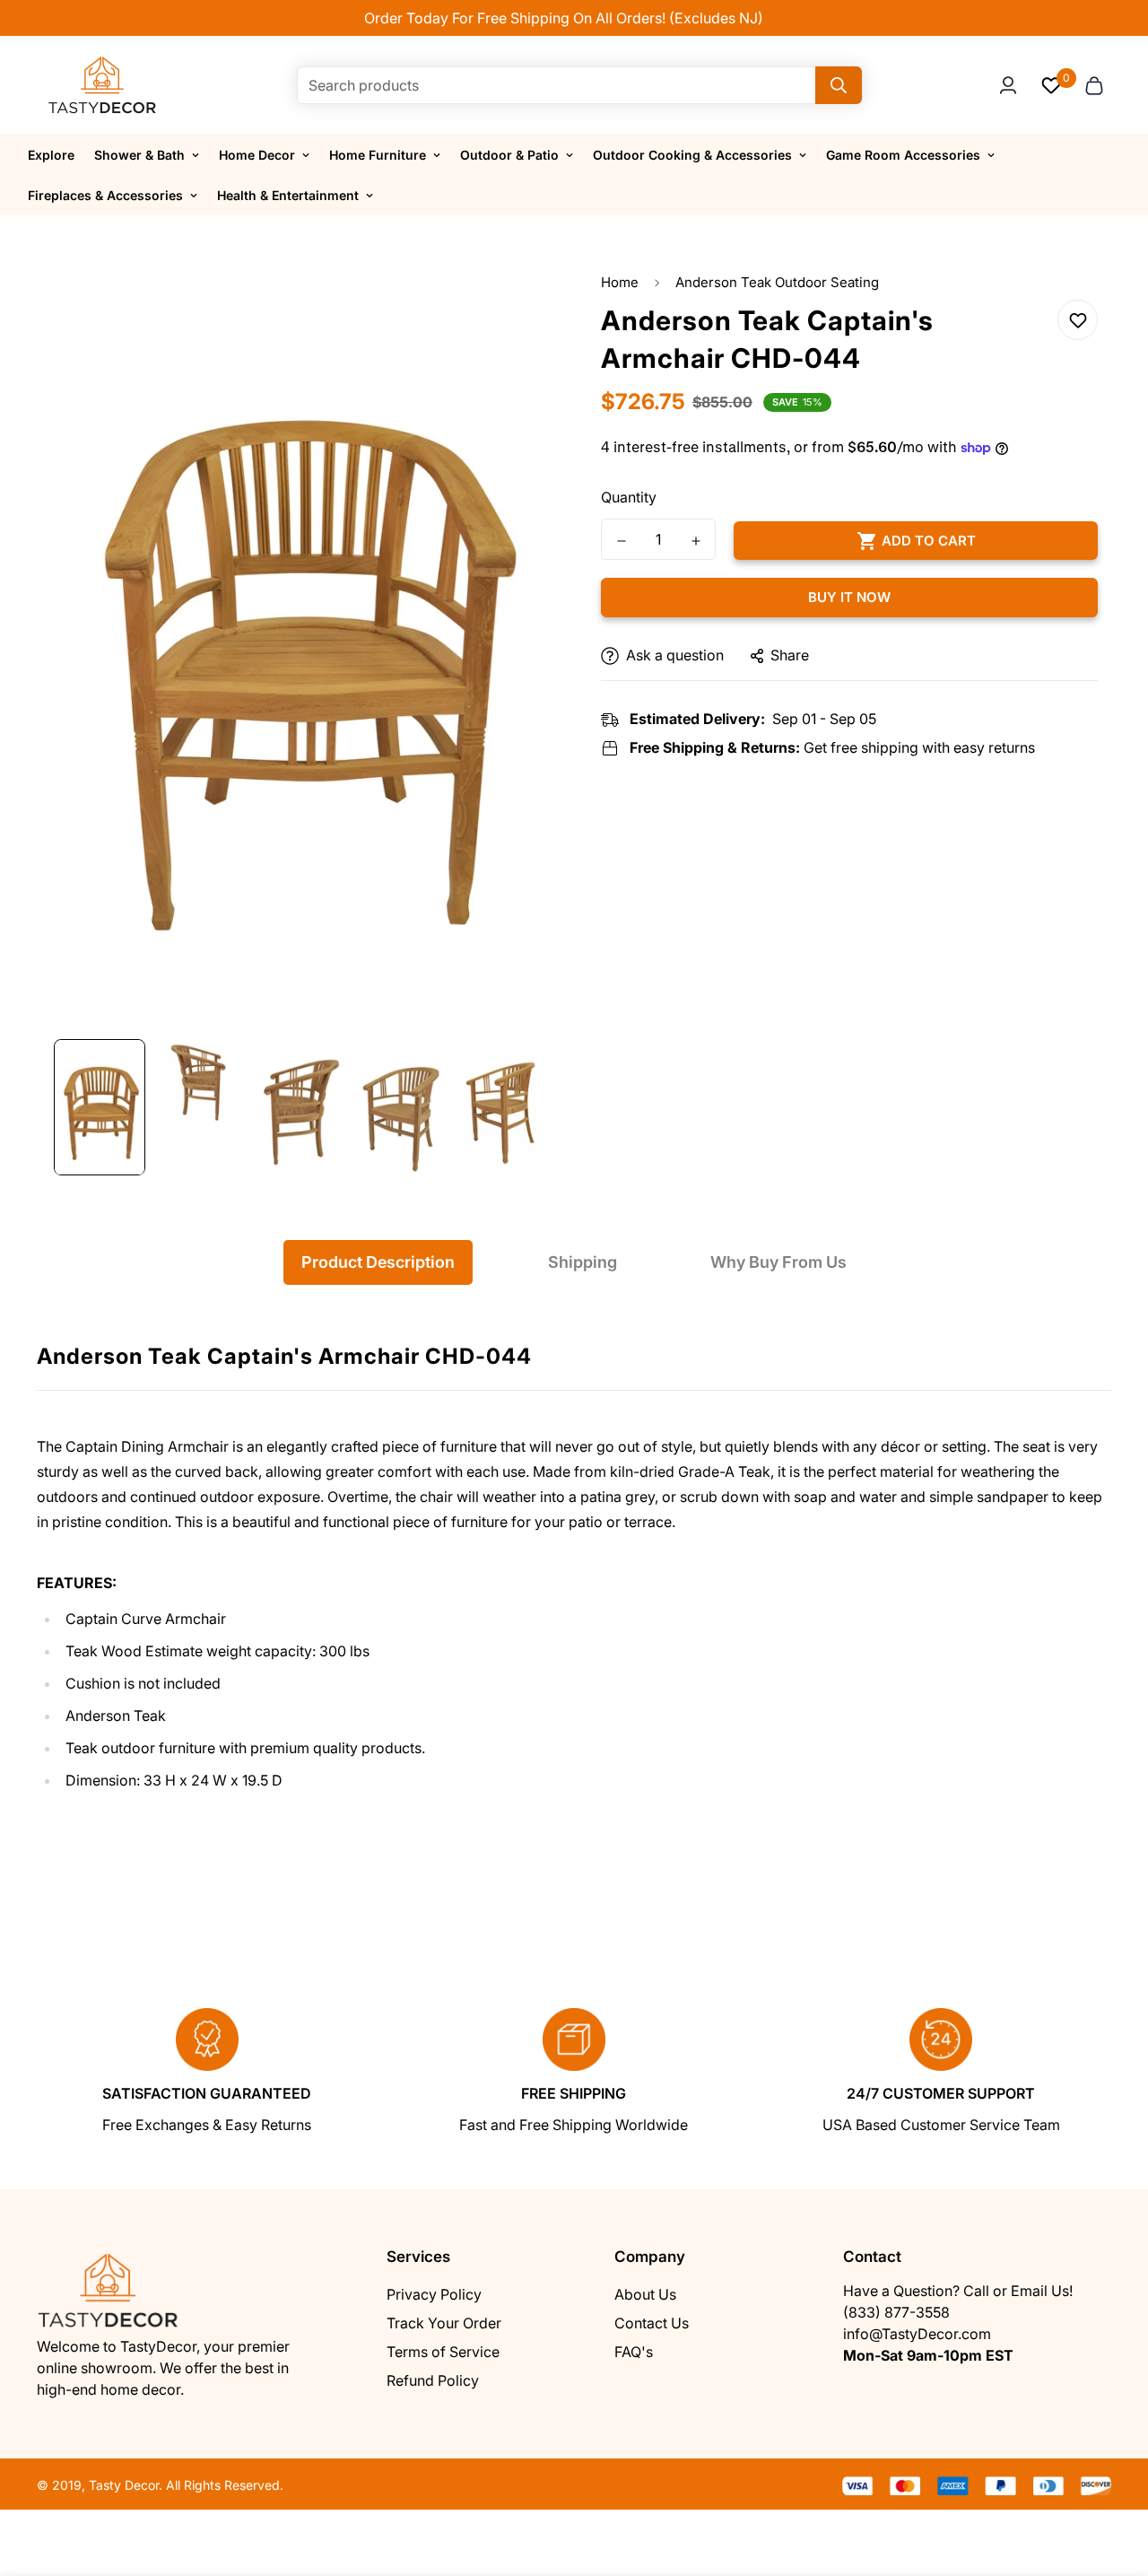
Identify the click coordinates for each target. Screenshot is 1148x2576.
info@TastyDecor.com (917, 2334)
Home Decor (257, 155)
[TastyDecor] (103, 85)
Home (620, 282)
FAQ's (634, 2352)
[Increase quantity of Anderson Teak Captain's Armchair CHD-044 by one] (696, 541)
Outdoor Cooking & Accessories (692, 155)
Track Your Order (444, 2323)
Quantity (629, 498)
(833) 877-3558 (896, 2312)
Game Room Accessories (903, 155)
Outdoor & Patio (509, 155)
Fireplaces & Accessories (105, 195)
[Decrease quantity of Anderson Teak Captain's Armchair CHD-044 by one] (621, 541)
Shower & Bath (139, 155)
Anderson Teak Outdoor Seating (777, 282)
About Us (645, 2294)
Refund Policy (433, 2380)
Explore (51, 155)
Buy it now (849, 598)
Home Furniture (378, 155)
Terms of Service (443, 2352)
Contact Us (652, 2323)
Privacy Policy (434, 2294)
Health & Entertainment (288, 195)
